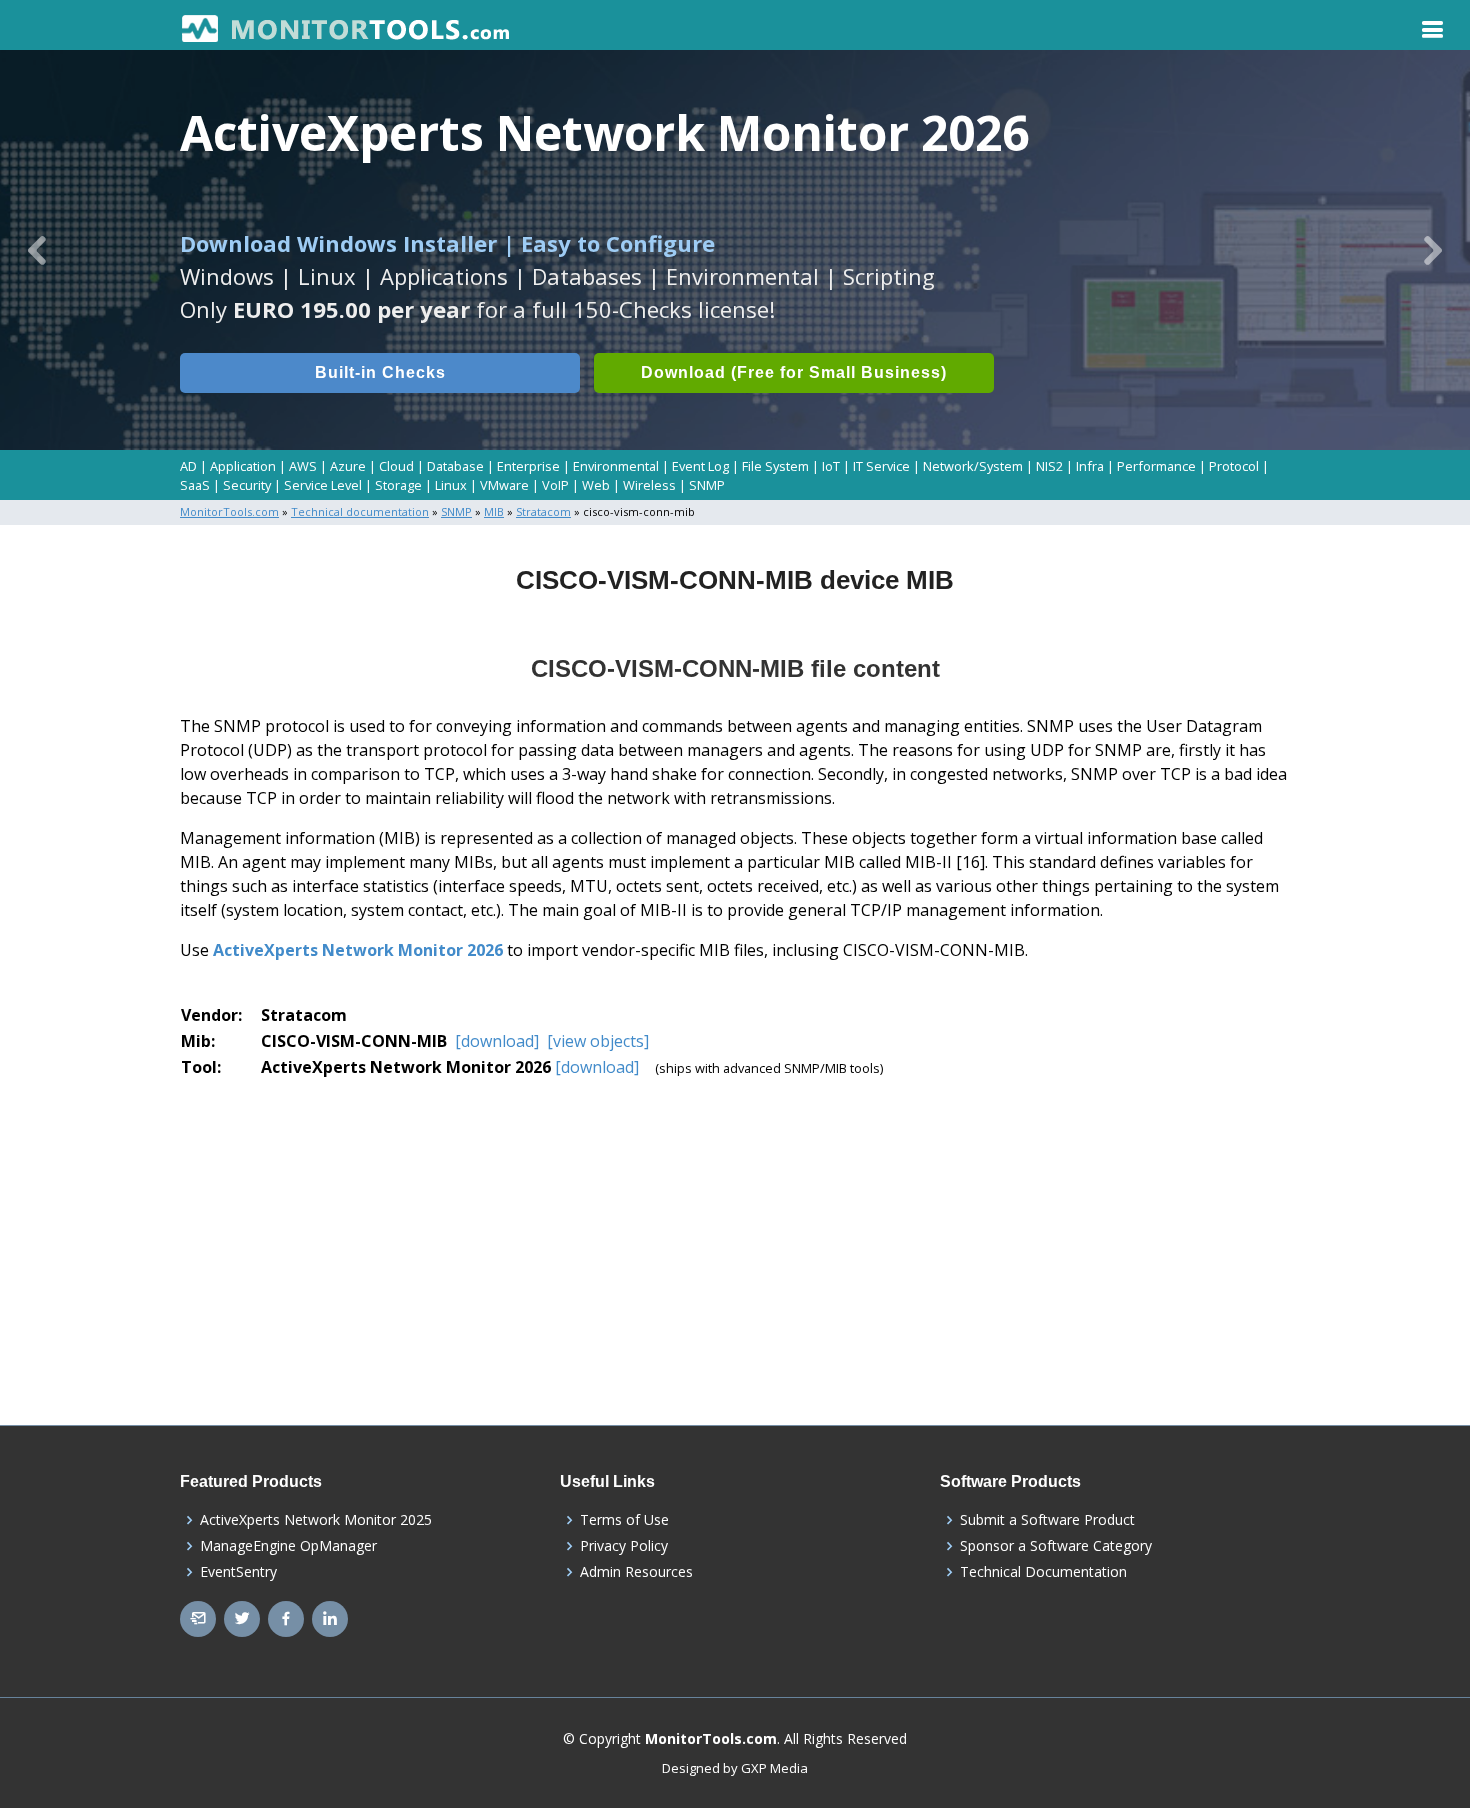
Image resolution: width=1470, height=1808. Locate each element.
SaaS (195, 485)
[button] (37, 250)
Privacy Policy (624, 1546)
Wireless (649, 485)
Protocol (1234, 466)
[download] (497, 1041)
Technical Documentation (1043, 1572)
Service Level (323, 485)
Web (596, 485)
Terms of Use (624, 1520)
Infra (1090, 466)
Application (243, 466)
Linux (451, 485)
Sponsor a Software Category (1056, 1546)
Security (247, 485)
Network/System (973, 466)
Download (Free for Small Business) (794, 372)
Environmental (616, 466)
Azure (348, 466)
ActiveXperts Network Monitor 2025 (316, 1520)
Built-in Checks (380, 372)
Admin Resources (636, 1572)
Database (455, 466)
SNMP (707, 485)
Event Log (700, 466)
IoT (831, 466)
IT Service (881, 466)
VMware (504, 485)
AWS (303, 466)
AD (188, 466)
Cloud (396, 466)
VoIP (555, 485)
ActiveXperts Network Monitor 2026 (358, 950)
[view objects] (596, 1041)
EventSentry (238, 1572)
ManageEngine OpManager (288, 1546)
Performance (1156, 466)
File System (775, 466)
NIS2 (1049, 466)
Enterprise (528, 466)
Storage (398, 485)
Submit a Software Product (1047, 1520)
